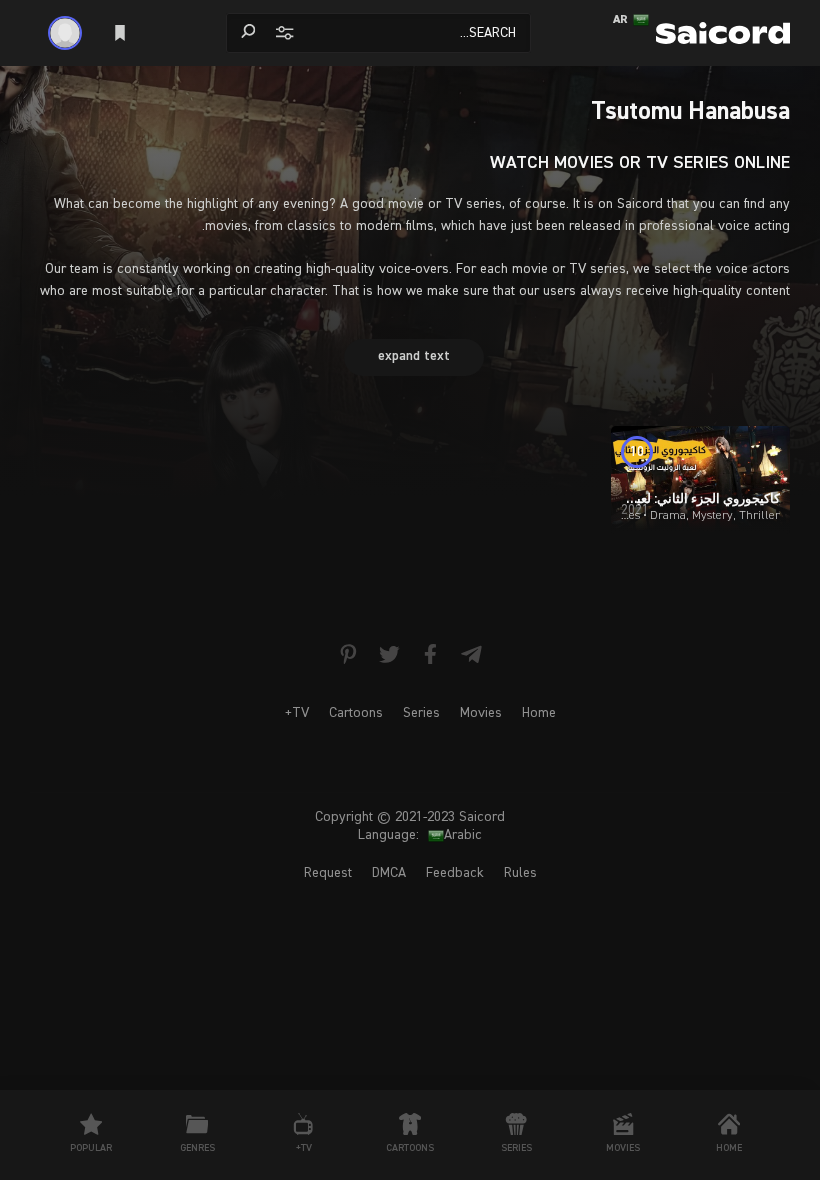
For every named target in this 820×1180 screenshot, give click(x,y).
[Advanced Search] (282, 32)
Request (328, 873)
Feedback (455, 873)
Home (539, 713)
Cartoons (356, 713)
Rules (520, 873)
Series (421, 713)
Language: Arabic (420, 835)
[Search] (248, 31)
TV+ (297, 713)
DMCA (389, 873)
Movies (481, 713)
